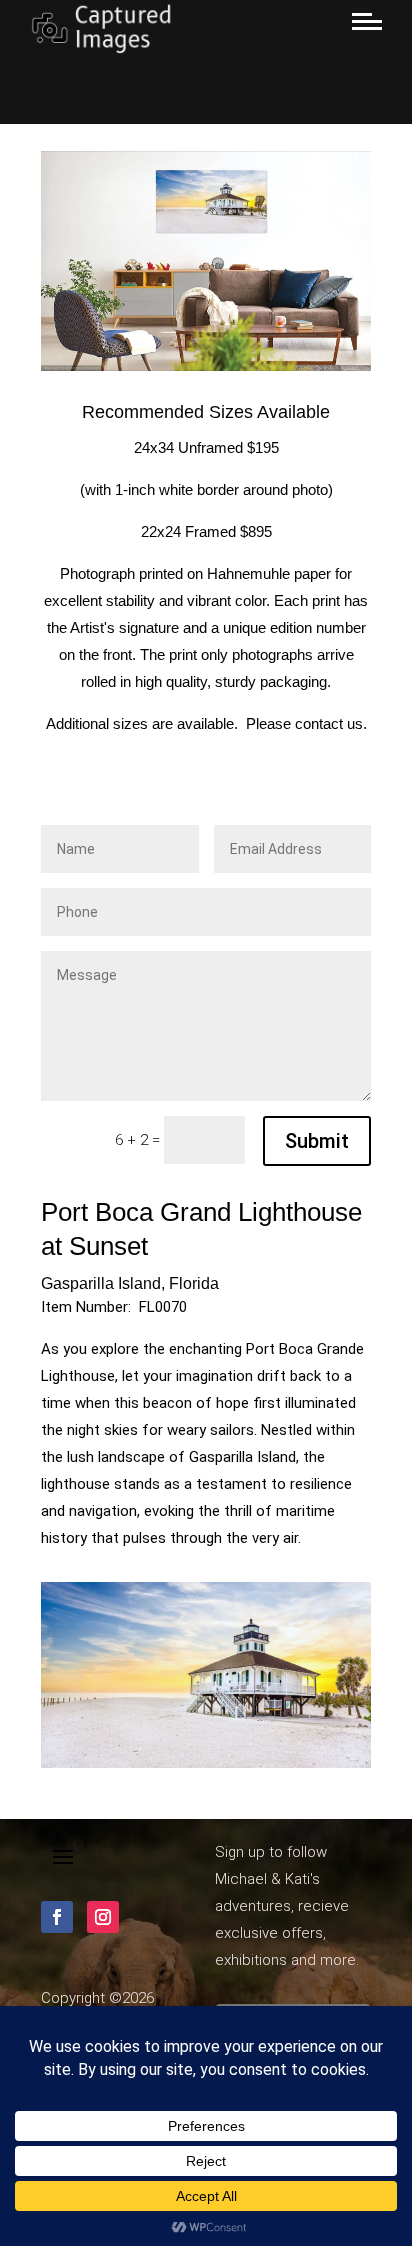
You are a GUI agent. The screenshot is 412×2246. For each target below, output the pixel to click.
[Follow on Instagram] (103, 1917)
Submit (317, 1141)
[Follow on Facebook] (57, 1917)
